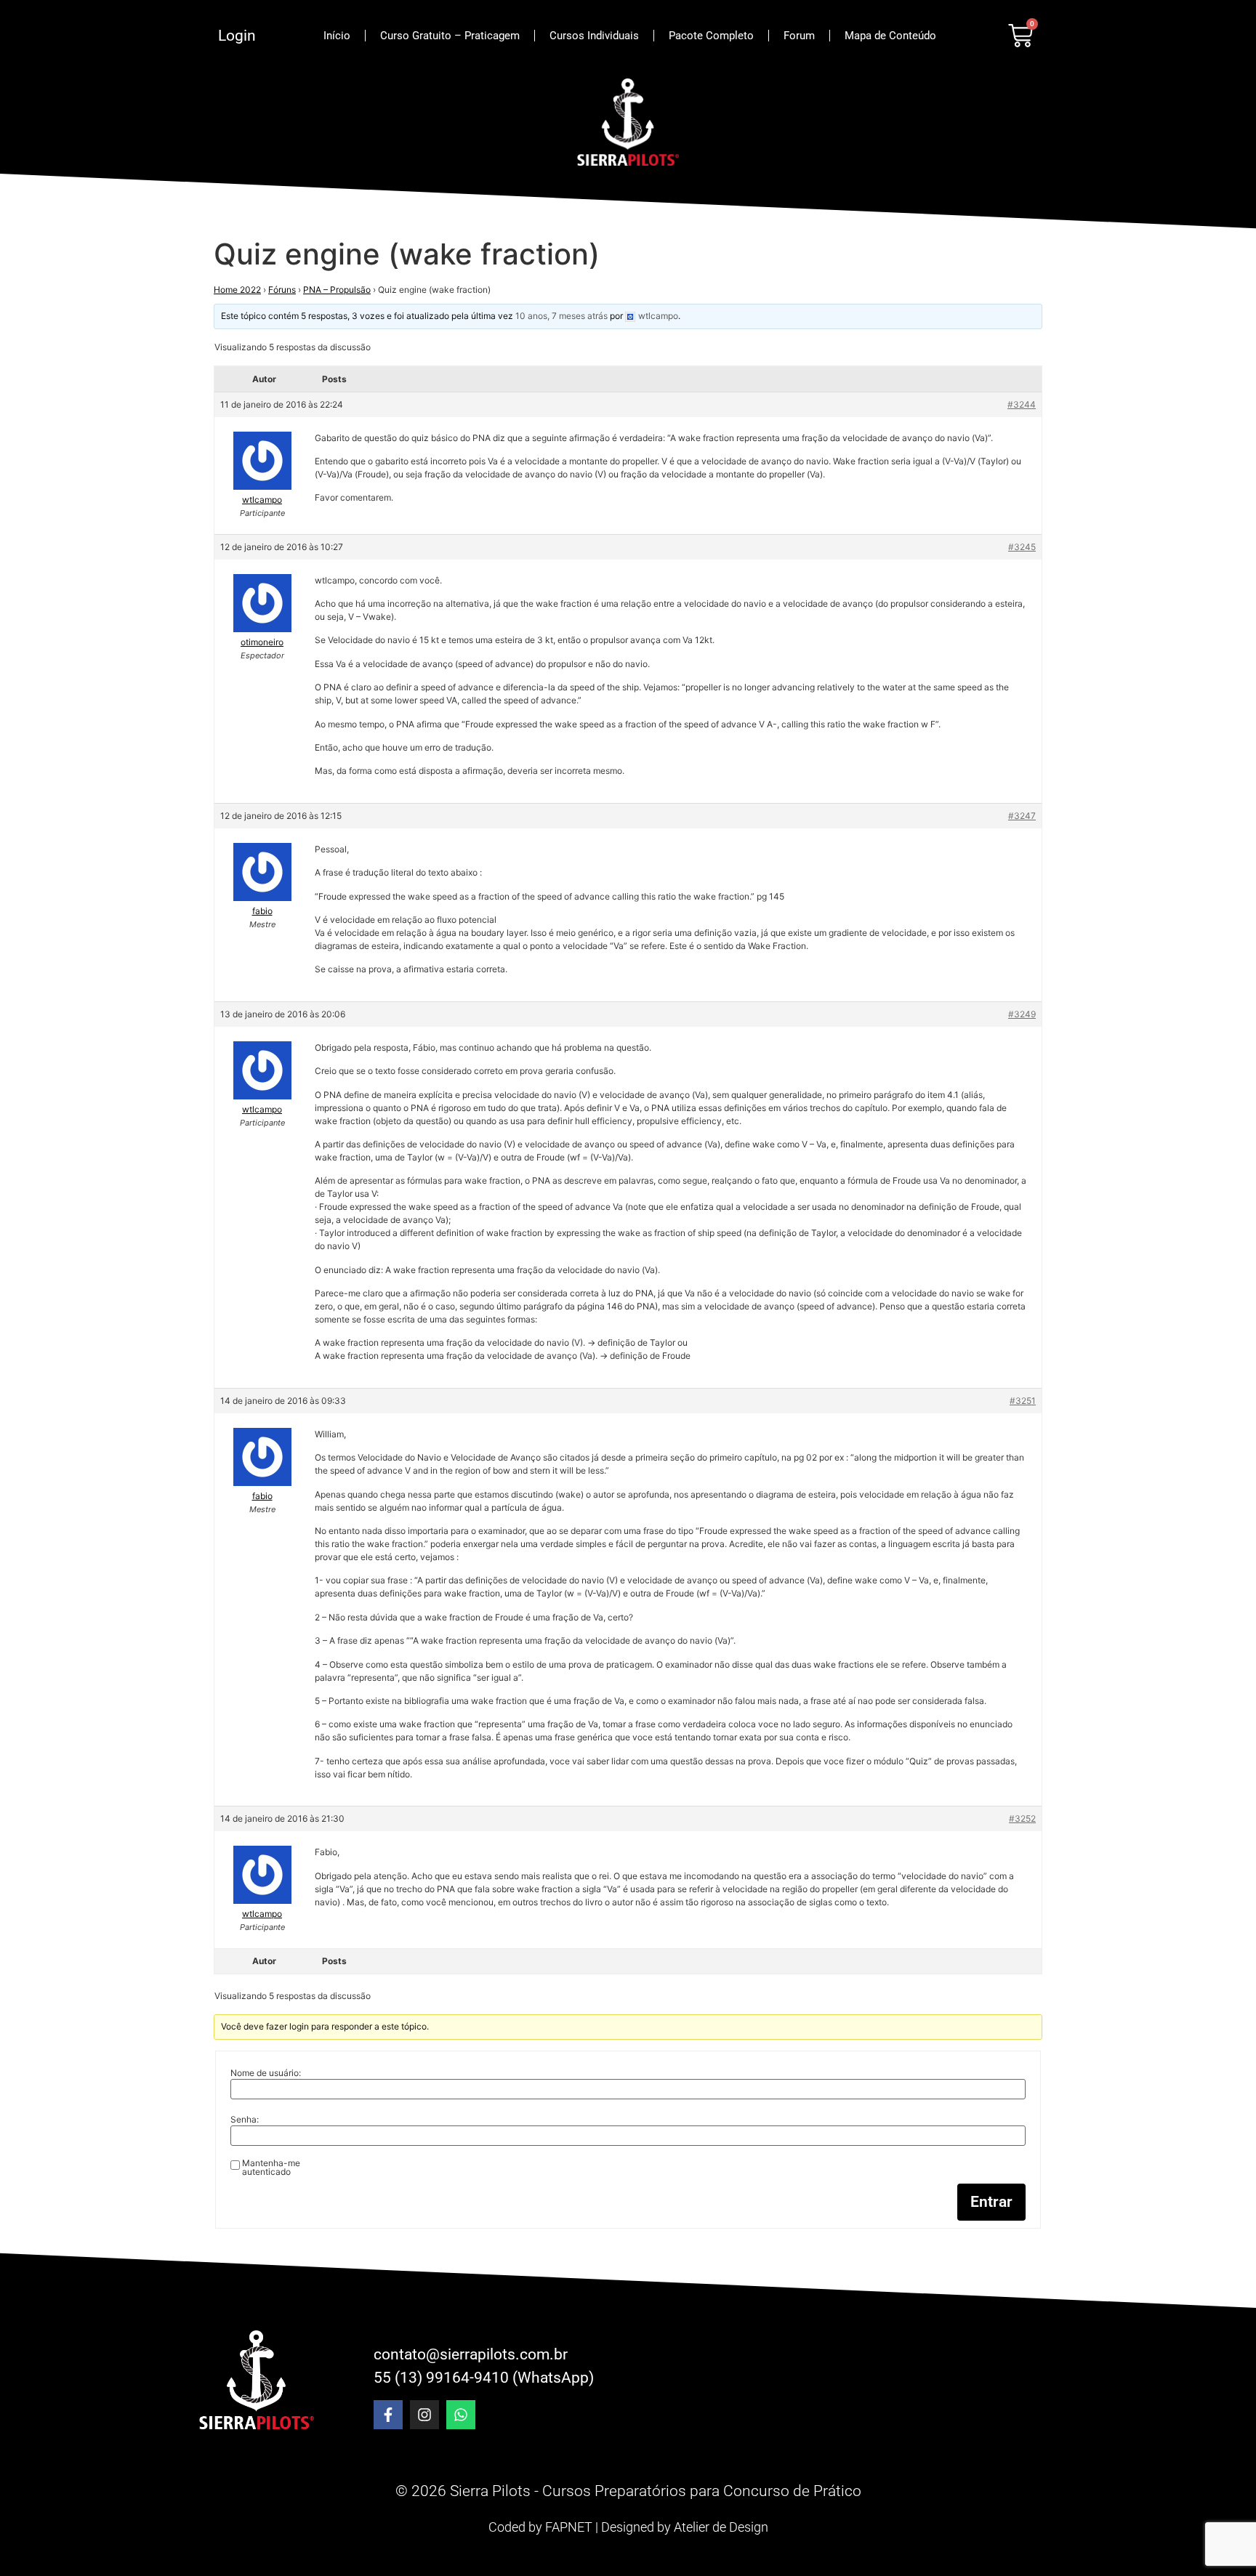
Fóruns (282, 290)
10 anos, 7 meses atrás (561, 316)
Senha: (245, 2120)
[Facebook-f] (388, 2415)
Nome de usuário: (266, 2073)
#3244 (1022, 404)
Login (237, 36)
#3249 (1022, 1014)
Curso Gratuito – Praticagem (450, 36)
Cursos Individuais (594, 36)
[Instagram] (424, 2415)
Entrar (991, 2202)
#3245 (1022, 547)
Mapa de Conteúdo (890, 36)
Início (337, 36)
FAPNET (569, 2527)
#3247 (1022, 816)
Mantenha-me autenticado (271, 2168)
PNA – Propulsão (337, 290)
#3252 (1022, 1818)
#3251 (1023, 1401)
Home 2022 (237, 290)
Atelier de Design (721, 2527)
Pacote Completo (711, 36)
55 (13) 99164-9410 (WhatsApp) (484, 2378)
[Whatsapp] (461, 2415)
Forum (799, 36)
